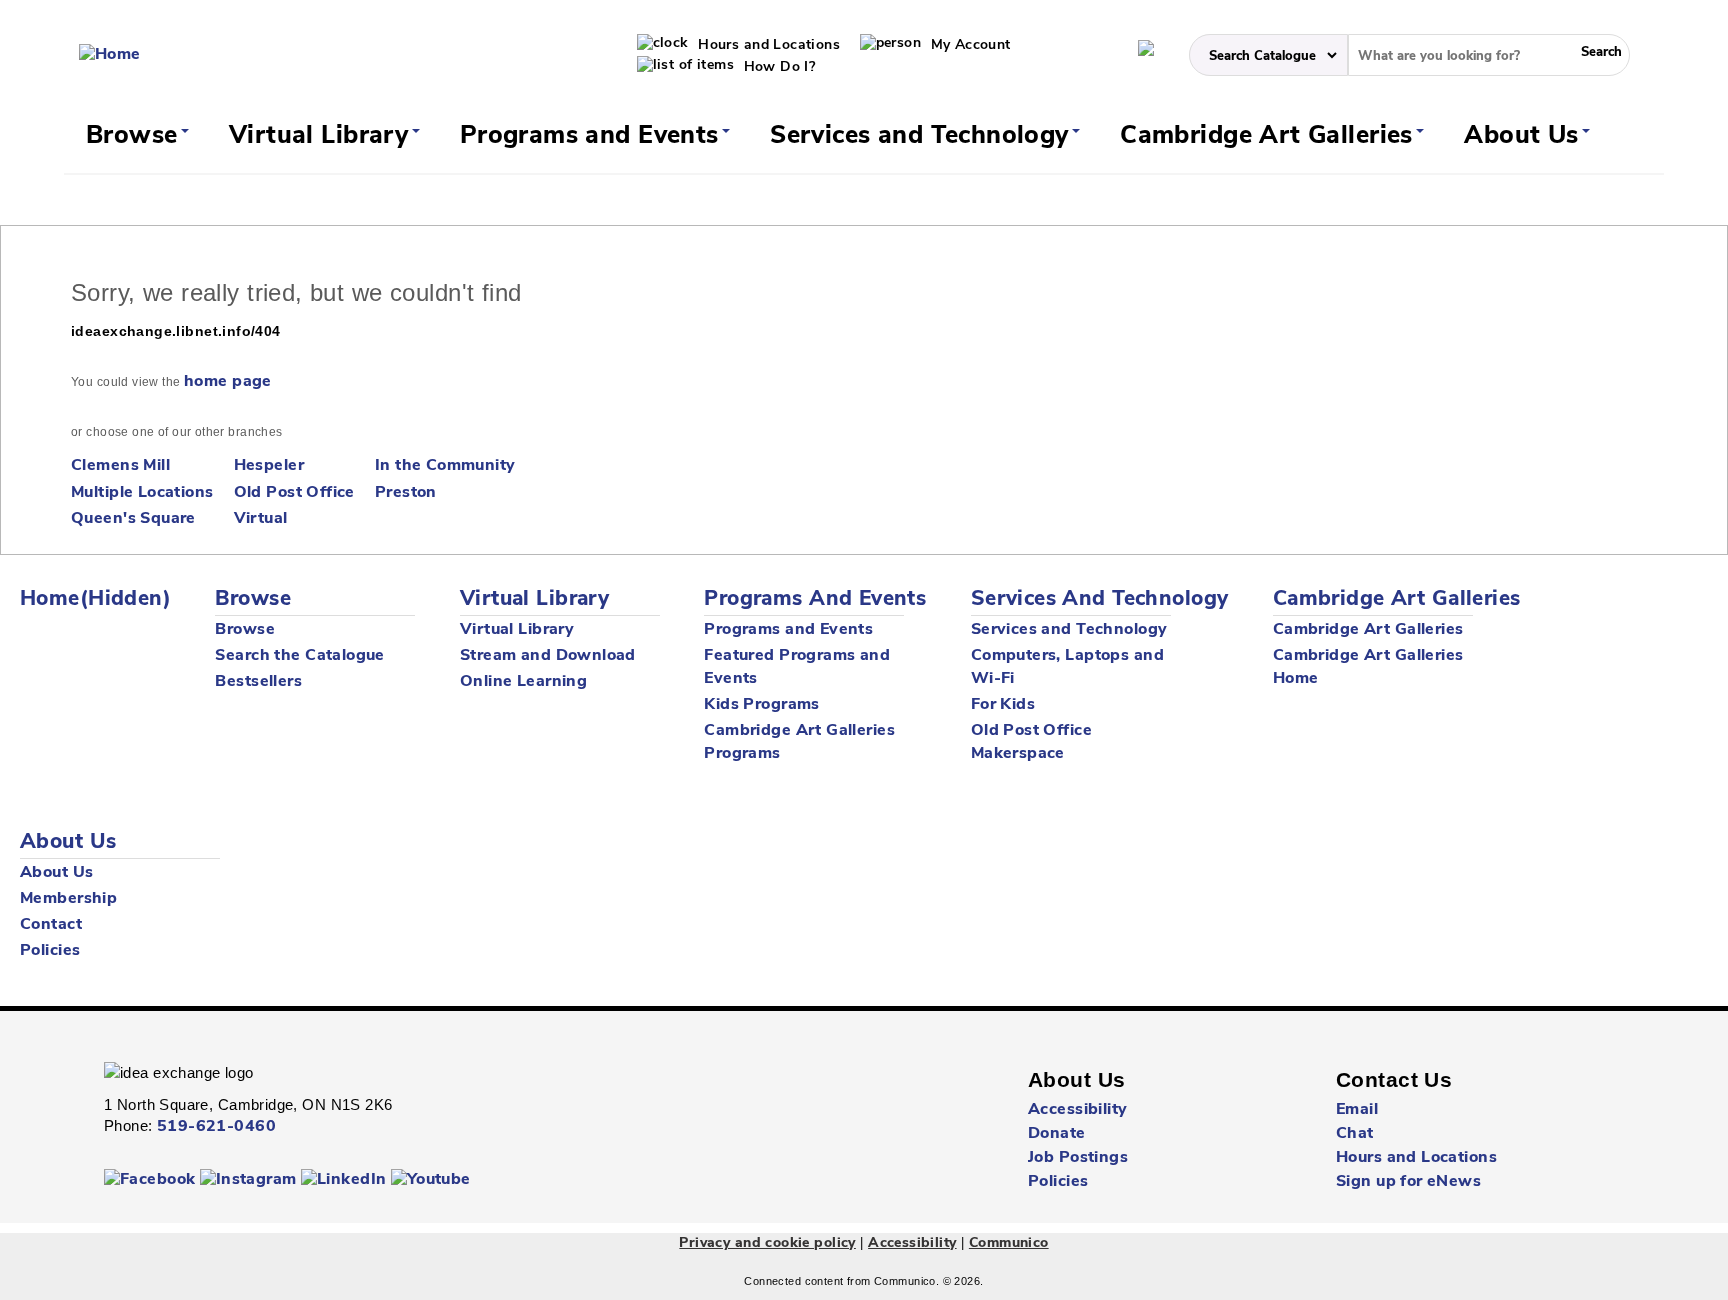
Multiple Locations (142, 493)
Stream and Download (548, 656)
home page (228, 382)
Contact (51, 925)
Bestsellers (258, 682)
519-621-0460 (216, 1127)
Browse (135, 136)
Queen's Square (133, 519)
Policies (50, 951)
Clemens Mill (120, 466)
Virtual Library (322, 136)
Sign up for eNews (1408, 1182)
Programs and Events (593, 136)
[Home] (110, 55)
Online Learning (523, 682)
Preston (406, 493)
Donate (1057, 1134)
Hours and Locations (767, 45)
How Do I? (777, 67)
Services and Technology (923, 136)
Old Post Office (294, 493)
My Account (968, 45)
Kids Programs (761, 705)
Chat (1355, 1134)
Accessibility (1077, 1110)
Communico (1009, 1243)
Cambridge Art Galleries (1270, 136)
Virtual (261, 519)
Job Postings (1078, 1158)
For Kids (1003, 705)
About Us (1525, 136)
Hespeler (269, 466)
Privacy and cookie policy (767, 1243)
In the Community (445, 466)
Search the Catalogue (299, 656)
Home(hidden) (95, 599)
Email (1357, 1110)
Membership (68, 899)
